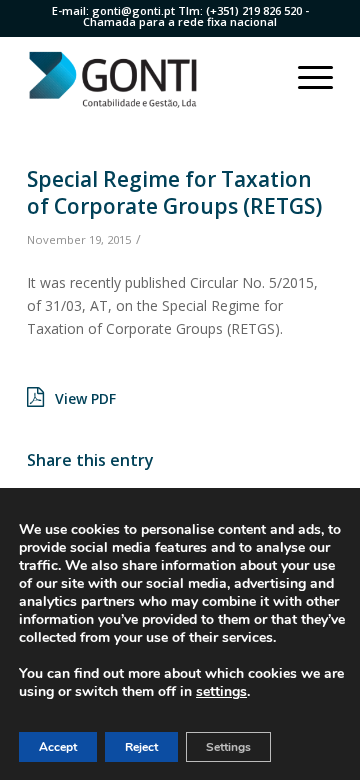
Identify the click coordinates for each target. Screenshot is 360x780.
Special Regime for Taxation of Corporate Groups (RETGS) (174, 192)
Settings (228, 747)
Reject (141, 747)
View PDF (85, 398)
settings (221, 692)
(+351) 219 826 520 (254, 10)
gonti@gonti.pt (133, 10)
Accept (58, 747)
